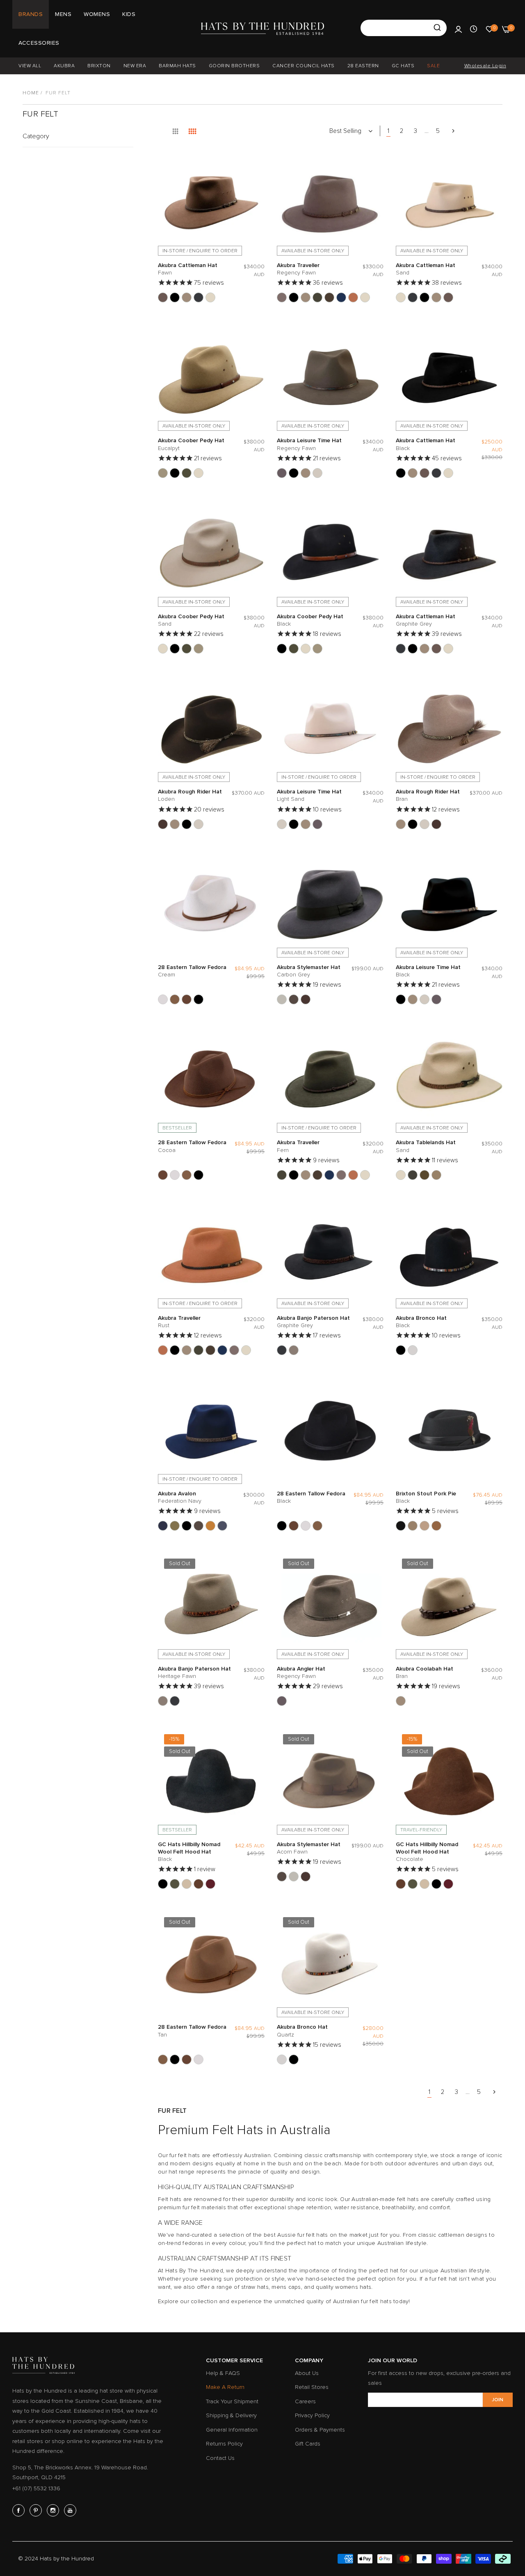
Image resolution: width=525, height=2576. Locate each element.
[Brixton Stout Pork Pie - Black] (401, 1526)
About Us (307, 2373)
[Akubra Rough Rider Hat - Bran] (175, 824)
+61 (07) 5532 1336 (36, 2488)
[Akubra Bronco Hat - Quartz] (413, 1350)
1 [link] (388, 131)
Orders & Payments (320, 2430)
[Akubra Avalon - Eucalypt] (175, 1526)
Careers (305, 2401)
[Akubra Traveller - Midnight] (341, 297)
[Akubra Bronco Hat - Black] (401, 1350)
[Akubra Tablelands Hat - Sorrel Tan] (436, 1175)
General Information (232, 2430)
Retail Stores (312, 2387)
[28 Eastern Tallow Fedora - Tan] (175, 999)
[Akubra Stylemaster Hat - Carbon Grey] (282, 999)
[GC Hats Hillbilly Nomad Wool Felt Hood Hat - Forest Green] (175, 1884)
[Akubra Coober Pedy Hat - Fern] (187, 473)
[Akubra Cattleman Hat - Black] (175, 297)
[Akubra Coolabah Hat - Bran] (401, 1701)
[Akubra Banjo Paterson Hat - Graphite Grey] (282, 1350)
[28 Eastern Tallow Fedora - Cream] (163, 999)
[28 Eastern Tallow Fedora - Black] (199, 999)
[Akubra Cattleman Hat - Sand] (210, 297)
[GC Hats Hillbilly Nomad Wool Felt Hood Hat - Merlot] (210, 1884)
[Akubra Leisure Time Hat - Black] (294, 473)
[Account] (458, 29)
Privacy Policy (312, 2415)
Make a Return (225, 2387)
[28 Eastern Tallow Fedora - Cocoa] (187, 999)
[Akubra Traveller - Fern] (317, 297)
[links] (20, 2510)
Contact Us (220, 2458)
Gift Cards (308, 2444)
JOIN (498, 2400)
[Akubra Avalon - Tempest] (222, 1526)
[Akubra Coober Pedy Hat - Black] (175, 473)
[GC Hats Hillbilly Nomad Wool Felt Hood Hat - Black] (163, 1884)
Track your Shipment (232, 2401)
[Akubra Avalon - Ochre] (210, 1526)
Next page (453, 131)
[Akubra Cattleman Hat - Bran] (187, 297)
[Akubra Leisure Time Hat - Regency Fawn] (282, 473)
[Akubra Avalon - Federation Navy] (163, 1526)
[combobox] (404, 28)
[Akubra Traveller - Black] (294, 297)
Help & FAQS (223, 2373)
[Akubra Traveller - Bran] (306, 297)
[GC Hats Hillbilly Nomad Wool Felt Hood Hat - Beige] (187, 1884)
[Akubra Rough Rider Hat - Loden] (163, 824)
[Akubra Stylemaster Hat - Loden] (306, 999)
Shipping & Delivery (231, 2415)
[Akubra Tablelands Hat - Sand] (401, 1175)
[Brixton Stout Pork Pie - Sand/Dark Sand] (413, 1526)
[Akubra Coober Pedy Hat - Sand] (199, 473)
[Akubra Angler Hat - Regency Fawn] (282, 1701)
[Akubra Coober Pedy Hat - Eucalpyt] (163, 473)
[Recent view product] (474, 29)
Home (31, 93)
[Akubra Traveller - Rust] (353, 297)
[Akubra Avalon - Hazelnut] (199, 1526)
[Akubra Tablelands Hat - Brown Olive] (413, 1175)
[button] (256, 163)
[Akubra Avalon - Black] (187, 1526)
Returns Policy (224, 2444)
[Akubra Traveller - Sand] (365, 297)
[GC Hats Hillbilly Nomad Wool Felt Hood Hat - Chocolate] (199, 1884)
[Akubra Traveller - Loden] (329, 297)
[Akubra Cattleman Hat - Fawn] (163, 297)
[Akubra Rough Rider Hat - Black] (187, 824)
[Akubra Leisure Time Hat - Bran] (306, 473)
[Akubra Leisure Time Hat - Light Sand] (317, 473)
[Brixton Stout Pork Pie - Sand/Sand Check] (425, 1526)
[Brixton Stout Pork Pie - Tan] (436, 1526)
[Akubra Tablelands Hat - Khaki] (425, 1175)
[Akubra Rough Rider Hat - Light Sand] (199, 824)
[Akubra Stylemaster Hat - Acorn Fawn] (294, 999)
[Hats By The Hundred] (262, 29)
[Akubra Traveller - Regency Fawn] (282, 297)
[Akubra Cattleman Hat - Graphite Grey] (199, 297)
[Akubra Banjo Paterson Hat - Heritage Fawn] (294, 1350)
